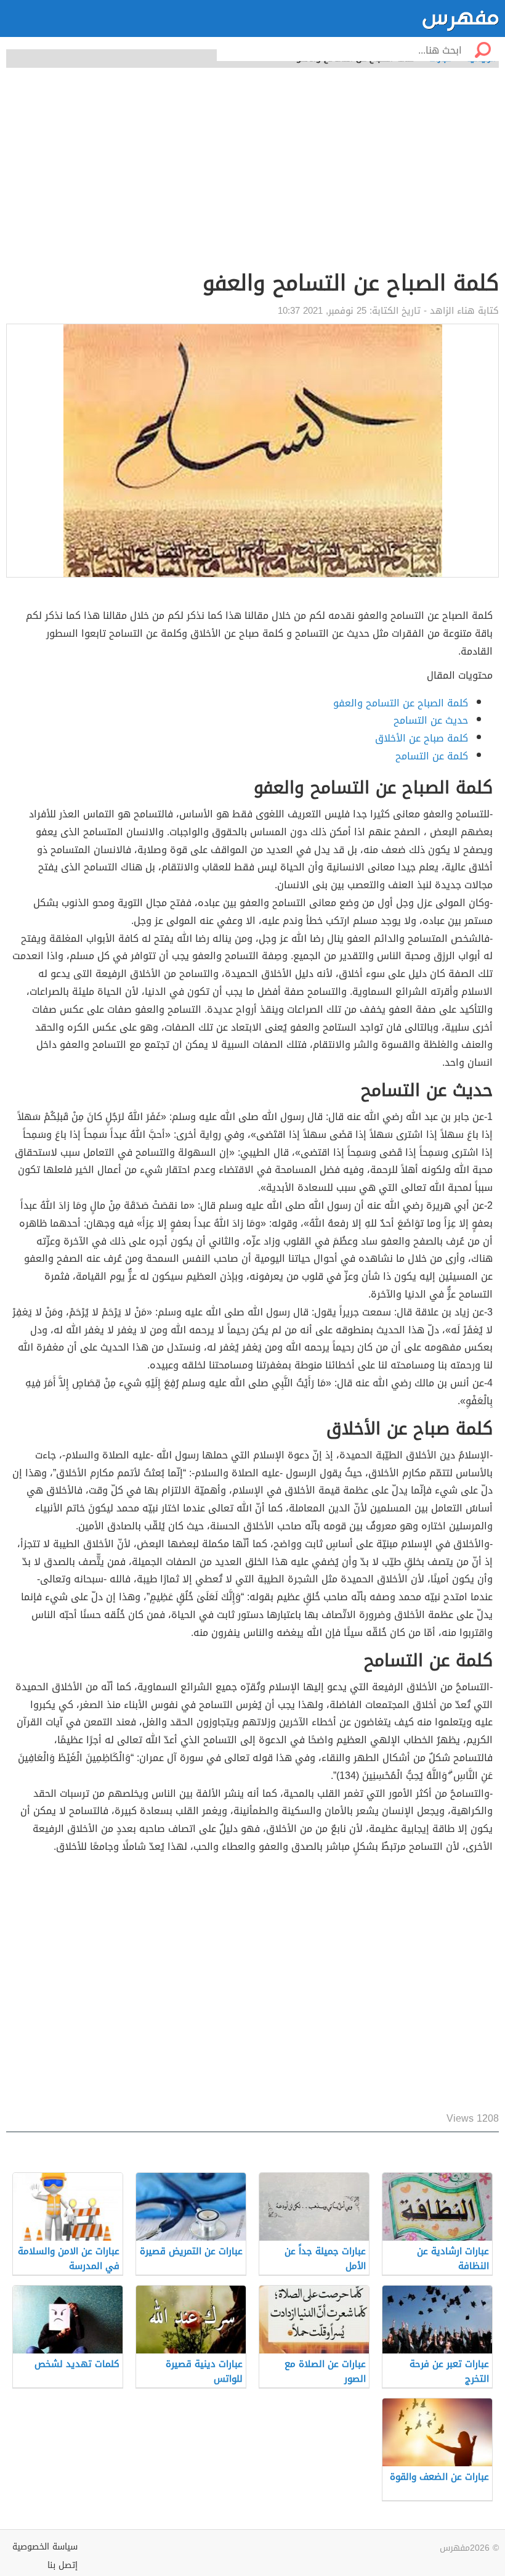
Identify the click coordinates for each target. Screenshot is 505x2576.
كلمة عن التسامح (432, 756)
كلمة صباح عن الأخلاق (422, 738)
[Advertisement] (252, 176)
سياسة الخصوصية (45, 2547)
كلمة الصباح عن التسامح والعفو (401, 703)
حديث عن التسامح (431, 720)
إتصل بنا (63, 2565)
